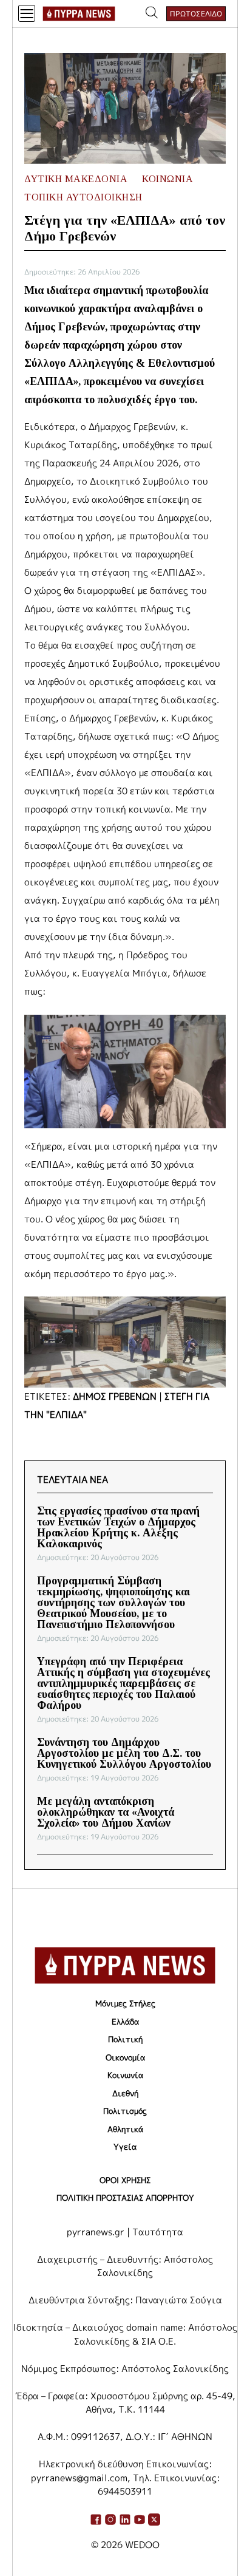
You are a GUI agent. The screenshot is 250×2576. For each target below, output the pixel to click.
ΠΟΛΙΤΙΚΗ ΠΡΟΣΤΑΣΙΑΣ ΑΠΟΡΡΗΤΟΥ (125, 2198)
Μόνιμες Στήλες (125, 2003)
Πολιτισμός (125, 2111)
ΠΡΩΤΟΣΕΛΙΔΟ (196, 14)
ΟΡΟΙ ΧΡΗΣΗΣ (125, 2180)
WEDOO (142, 2545)
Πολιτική (125, 2039)
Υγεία (125, 2147)
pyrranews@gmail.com (79, 2478)
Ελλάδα (125, 2022)
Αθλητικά (125, 2129)
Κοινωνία (125, 2075)
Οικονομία (125, 2057)
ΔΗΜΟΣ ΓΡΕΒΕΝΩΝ (115, 1396)
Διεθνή (125, 2093)
